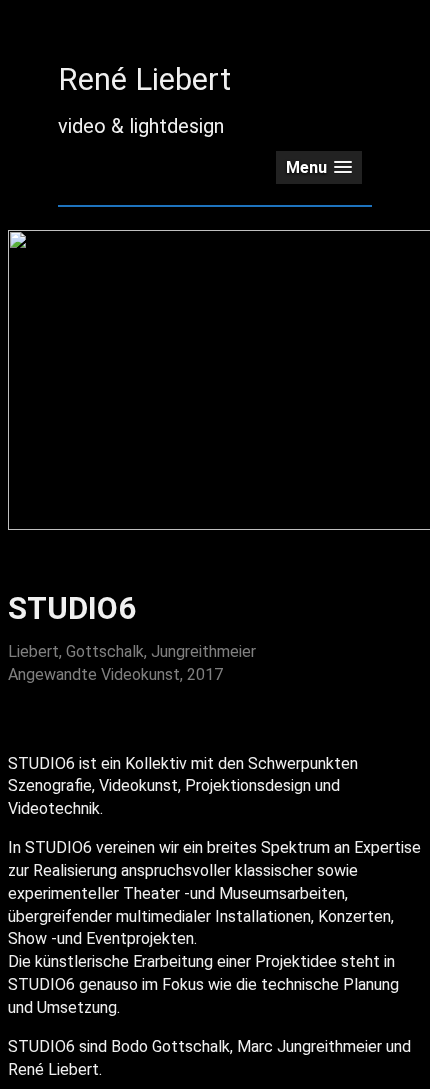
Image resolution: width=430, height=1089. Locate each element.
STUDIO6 (41, 763)
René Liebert (144, 79)
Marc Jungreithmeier (309, 1046)
